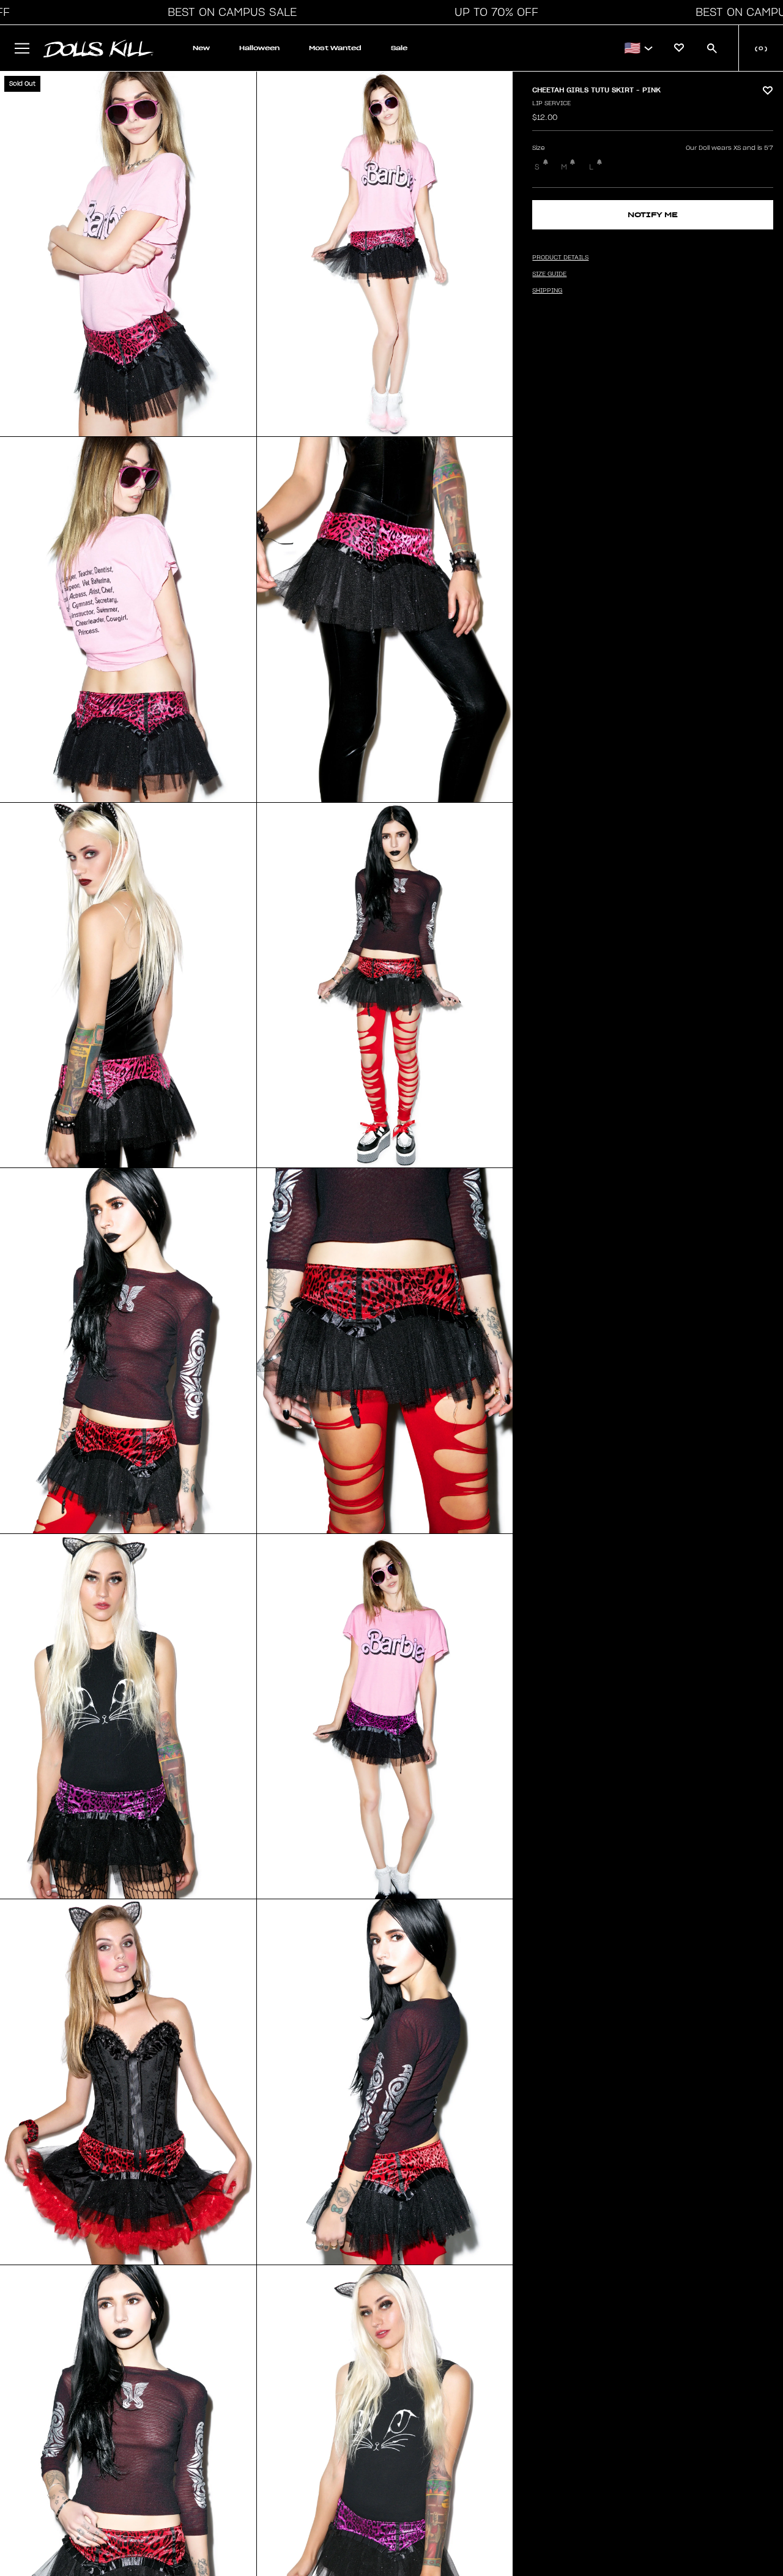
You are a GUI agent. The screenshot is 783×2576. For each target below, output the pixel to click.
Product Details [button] (560, 258)
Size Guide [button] (549, 274)
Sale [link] (399, 48)
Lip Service (551, 103)
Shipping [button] (547, 291)
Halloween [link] (259, 48)
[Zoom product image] (128, 254)
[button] (229, 12)
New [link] (201, 48)
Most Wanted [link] (335, 48)
